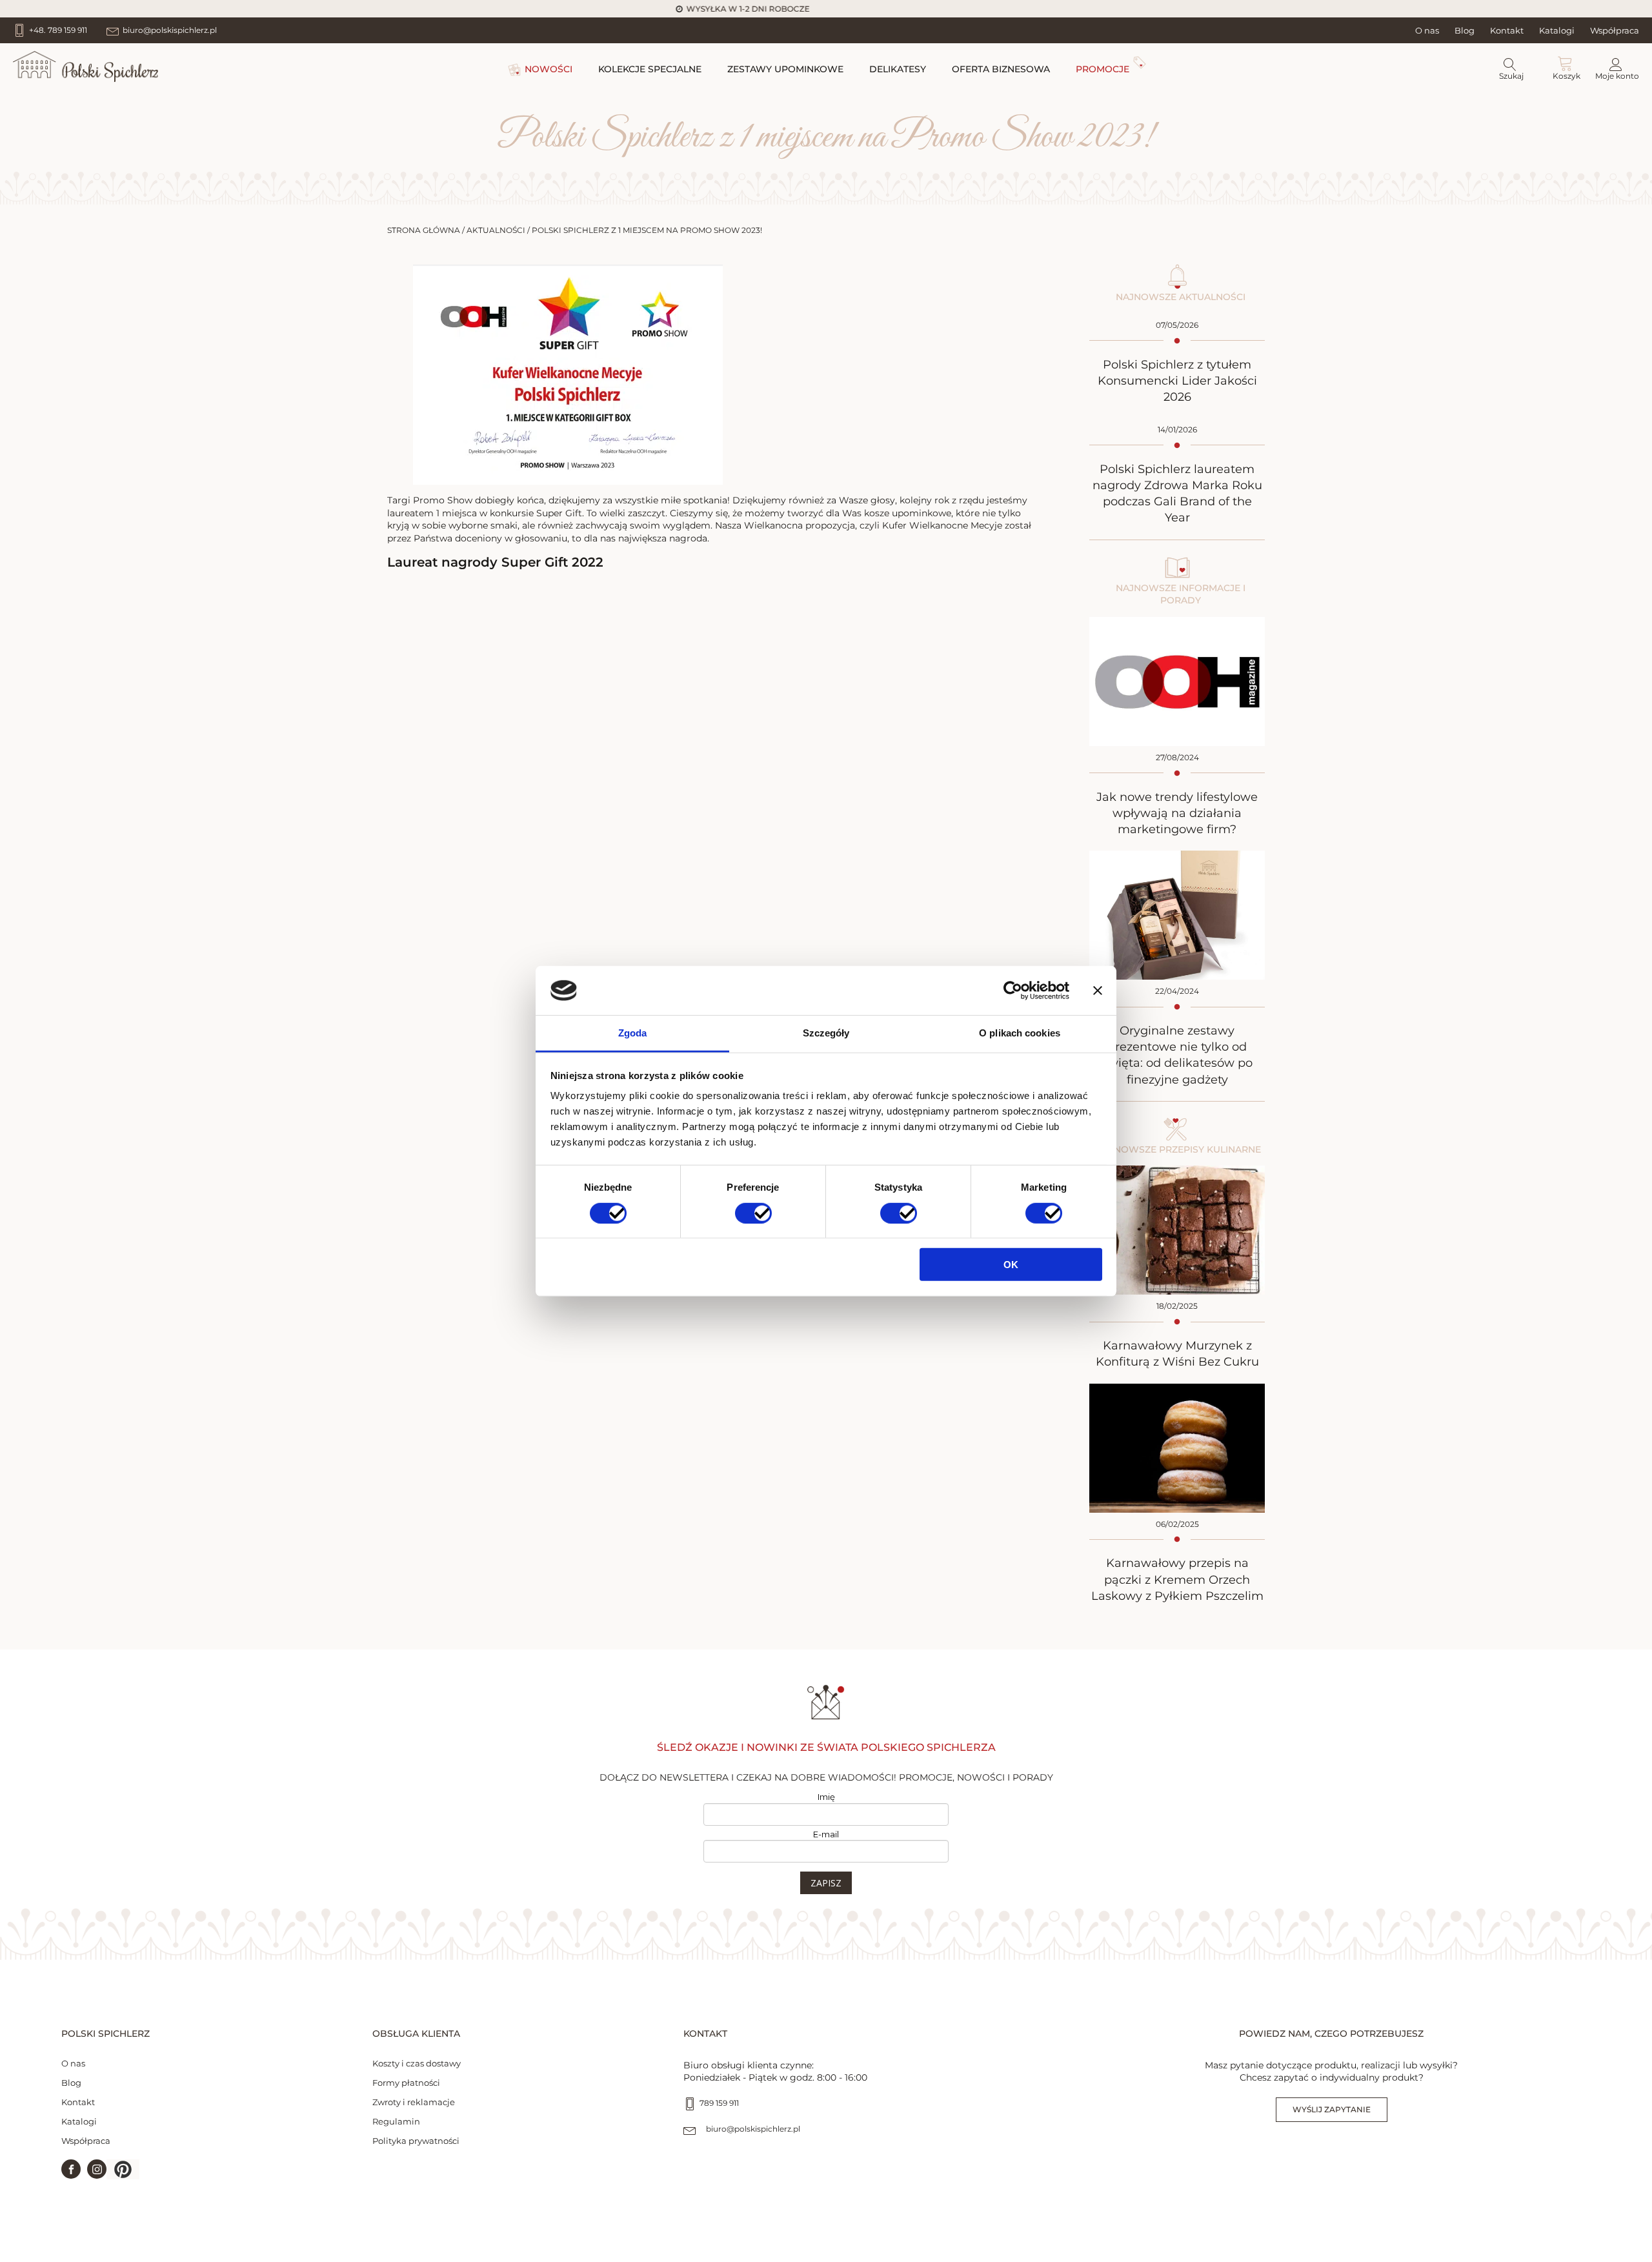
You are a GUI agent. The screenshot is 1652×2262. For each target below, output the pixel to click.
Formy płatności (406, 2083)
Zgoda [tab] (633, 1033)
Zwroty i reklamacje (414, 2102)
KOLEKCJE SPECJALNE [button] (650, 69)
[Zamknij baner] (1098, 991)
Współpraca (1615, 30)
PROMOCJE (1103, 69)
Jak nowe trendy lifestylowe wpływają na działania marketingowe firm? (1177, 813)
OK (1011, 1265)
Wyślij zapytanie (1332, 2109)
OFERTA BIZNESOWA (1001, 69)
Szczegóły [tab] (826, 1033)
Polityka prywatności (416, 2141)
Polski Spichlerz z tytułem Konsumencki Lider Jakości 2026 (1177, 381)
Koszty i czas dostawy (417, 2063)
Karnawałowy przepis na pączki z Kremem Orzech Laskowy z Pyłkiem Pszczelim (1177, 1579)
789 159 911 (719, 2103)
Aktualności (496, 230)
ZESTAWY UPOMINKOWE (785, 69)
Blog (1465, 30)
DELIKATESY (898, 69)
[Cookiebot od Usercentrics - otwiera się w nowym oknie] (1013, 991)
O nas (1427, 30)
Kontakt (1507, 30)
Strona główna (424, 230)
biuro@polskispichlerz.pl (753, 2129)
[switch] (753, 1213)
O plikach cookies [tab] (1020, 1033)
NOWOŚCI (549, 69)
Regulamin (396, 2121)
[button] (123, 2169)
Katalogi (1557, 30)
